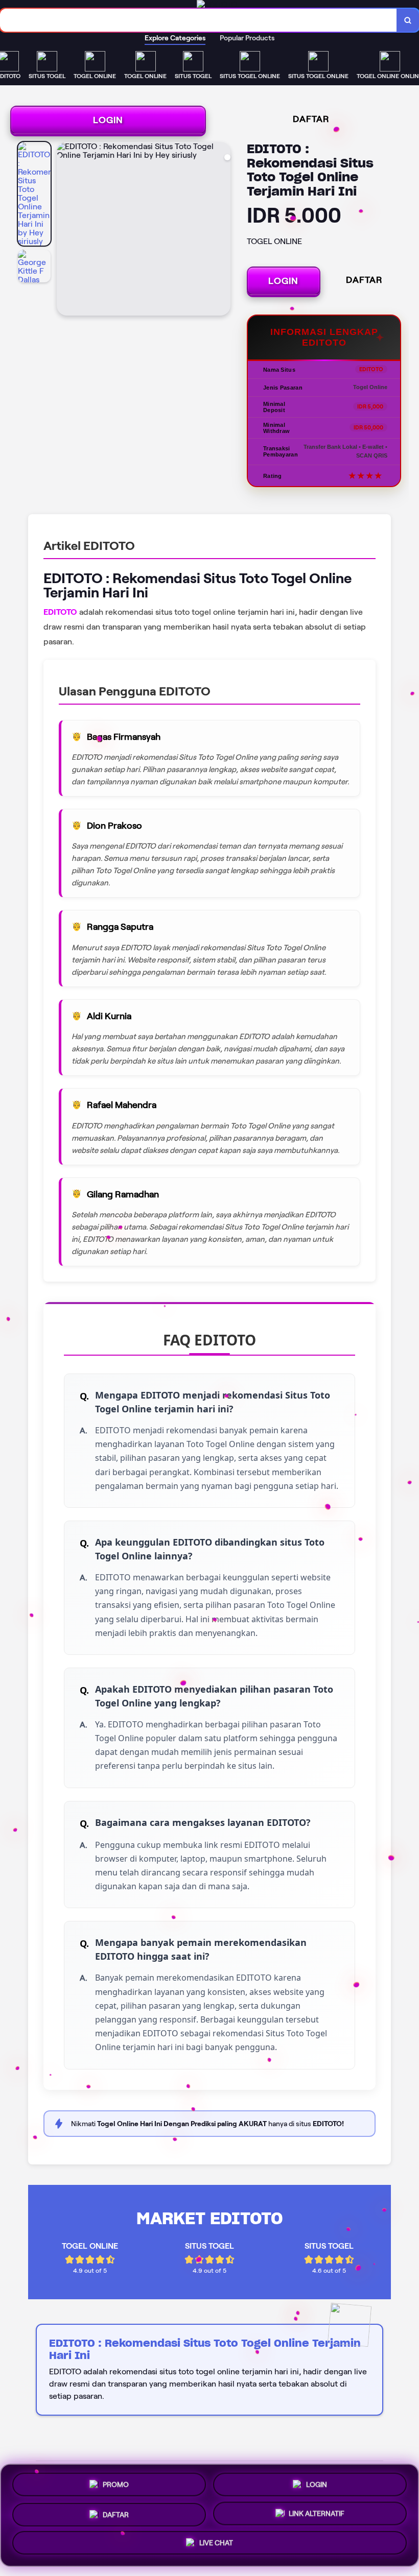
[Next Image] (222, 230)
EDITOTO (60, 612)
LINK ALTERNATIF (317, 2513)
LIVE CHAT (216, 2544)
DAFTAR (311, 119)
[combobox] (199, 20)
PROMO (116, 2481)
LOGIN (108, 120)
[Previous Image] (65, 230)
